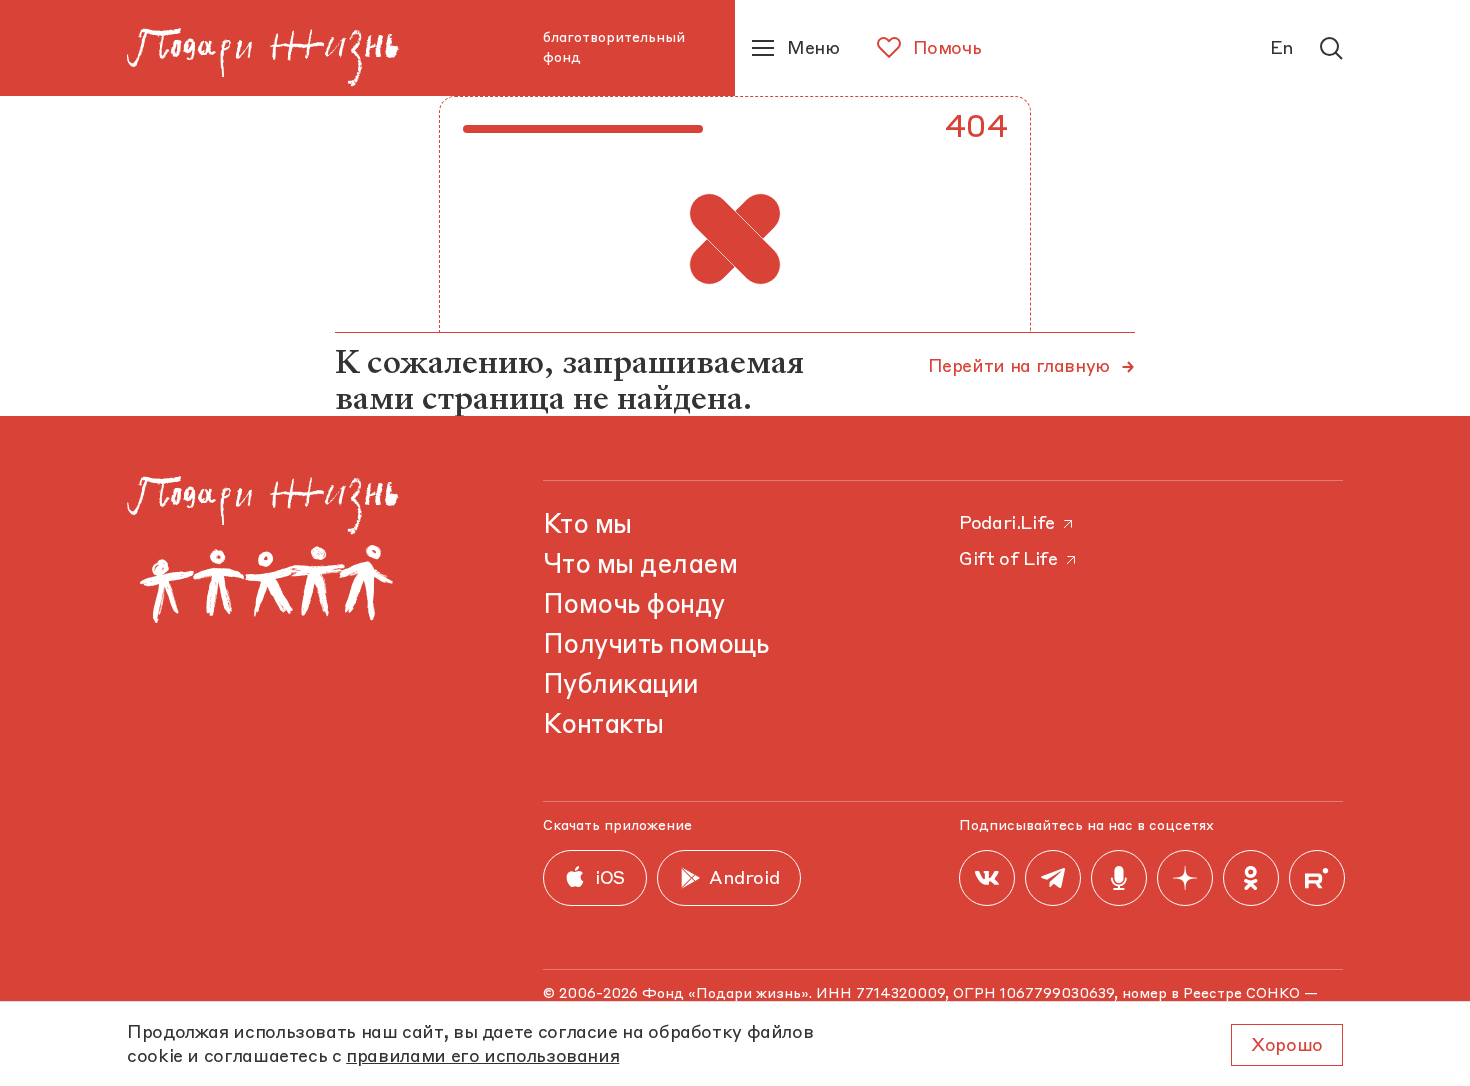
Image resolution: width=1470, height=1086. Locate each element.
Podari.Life (1007, 524)
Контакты (603, 726)
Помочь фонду (634, 606)
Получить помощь (655, 646)
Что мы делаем (640, 566)
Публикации (621, 686)
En (1282, 49)
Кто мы (587, 526)
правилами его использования (482, 1057)
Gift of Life (1008, 560)
